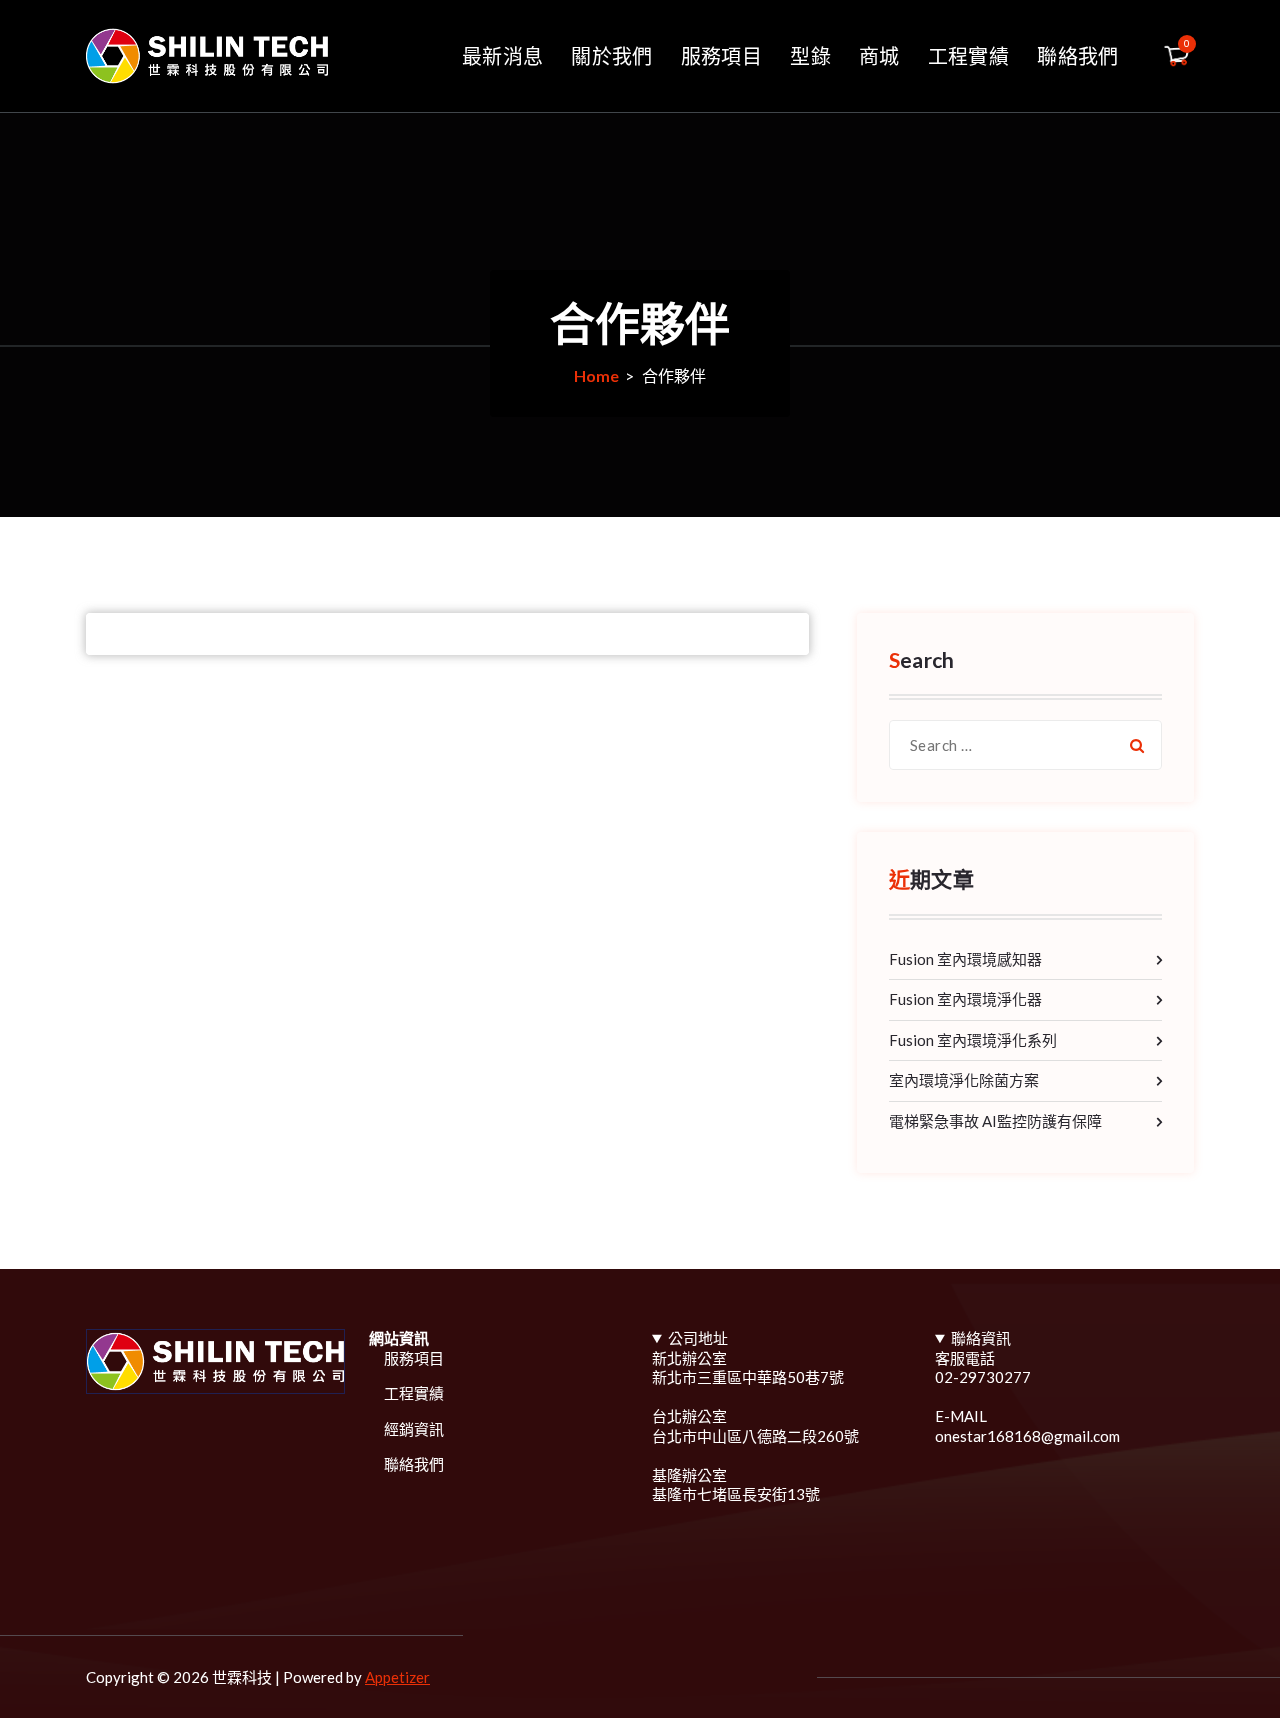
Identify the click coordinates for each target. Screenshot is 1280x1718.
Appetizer (397, 1677)
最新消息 (502, 56)
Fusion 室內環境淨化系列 (973, 1040)
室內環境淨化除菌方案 (964, 1080)
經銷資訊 (414, 1429)
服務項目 (721, 56)
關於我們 (611, 56)
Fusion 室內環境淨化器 (965, 999)
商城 (879, 56)
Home (596, 375)
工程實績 (968, 56)
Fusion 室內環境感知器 (965, 959)
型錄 (810, 56)
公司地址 (698, 1338)
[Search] (1137, 745)
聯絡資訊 (981, 1338)
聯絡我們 (1077, 56)
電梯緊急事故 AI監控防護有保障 (995, 1121)
